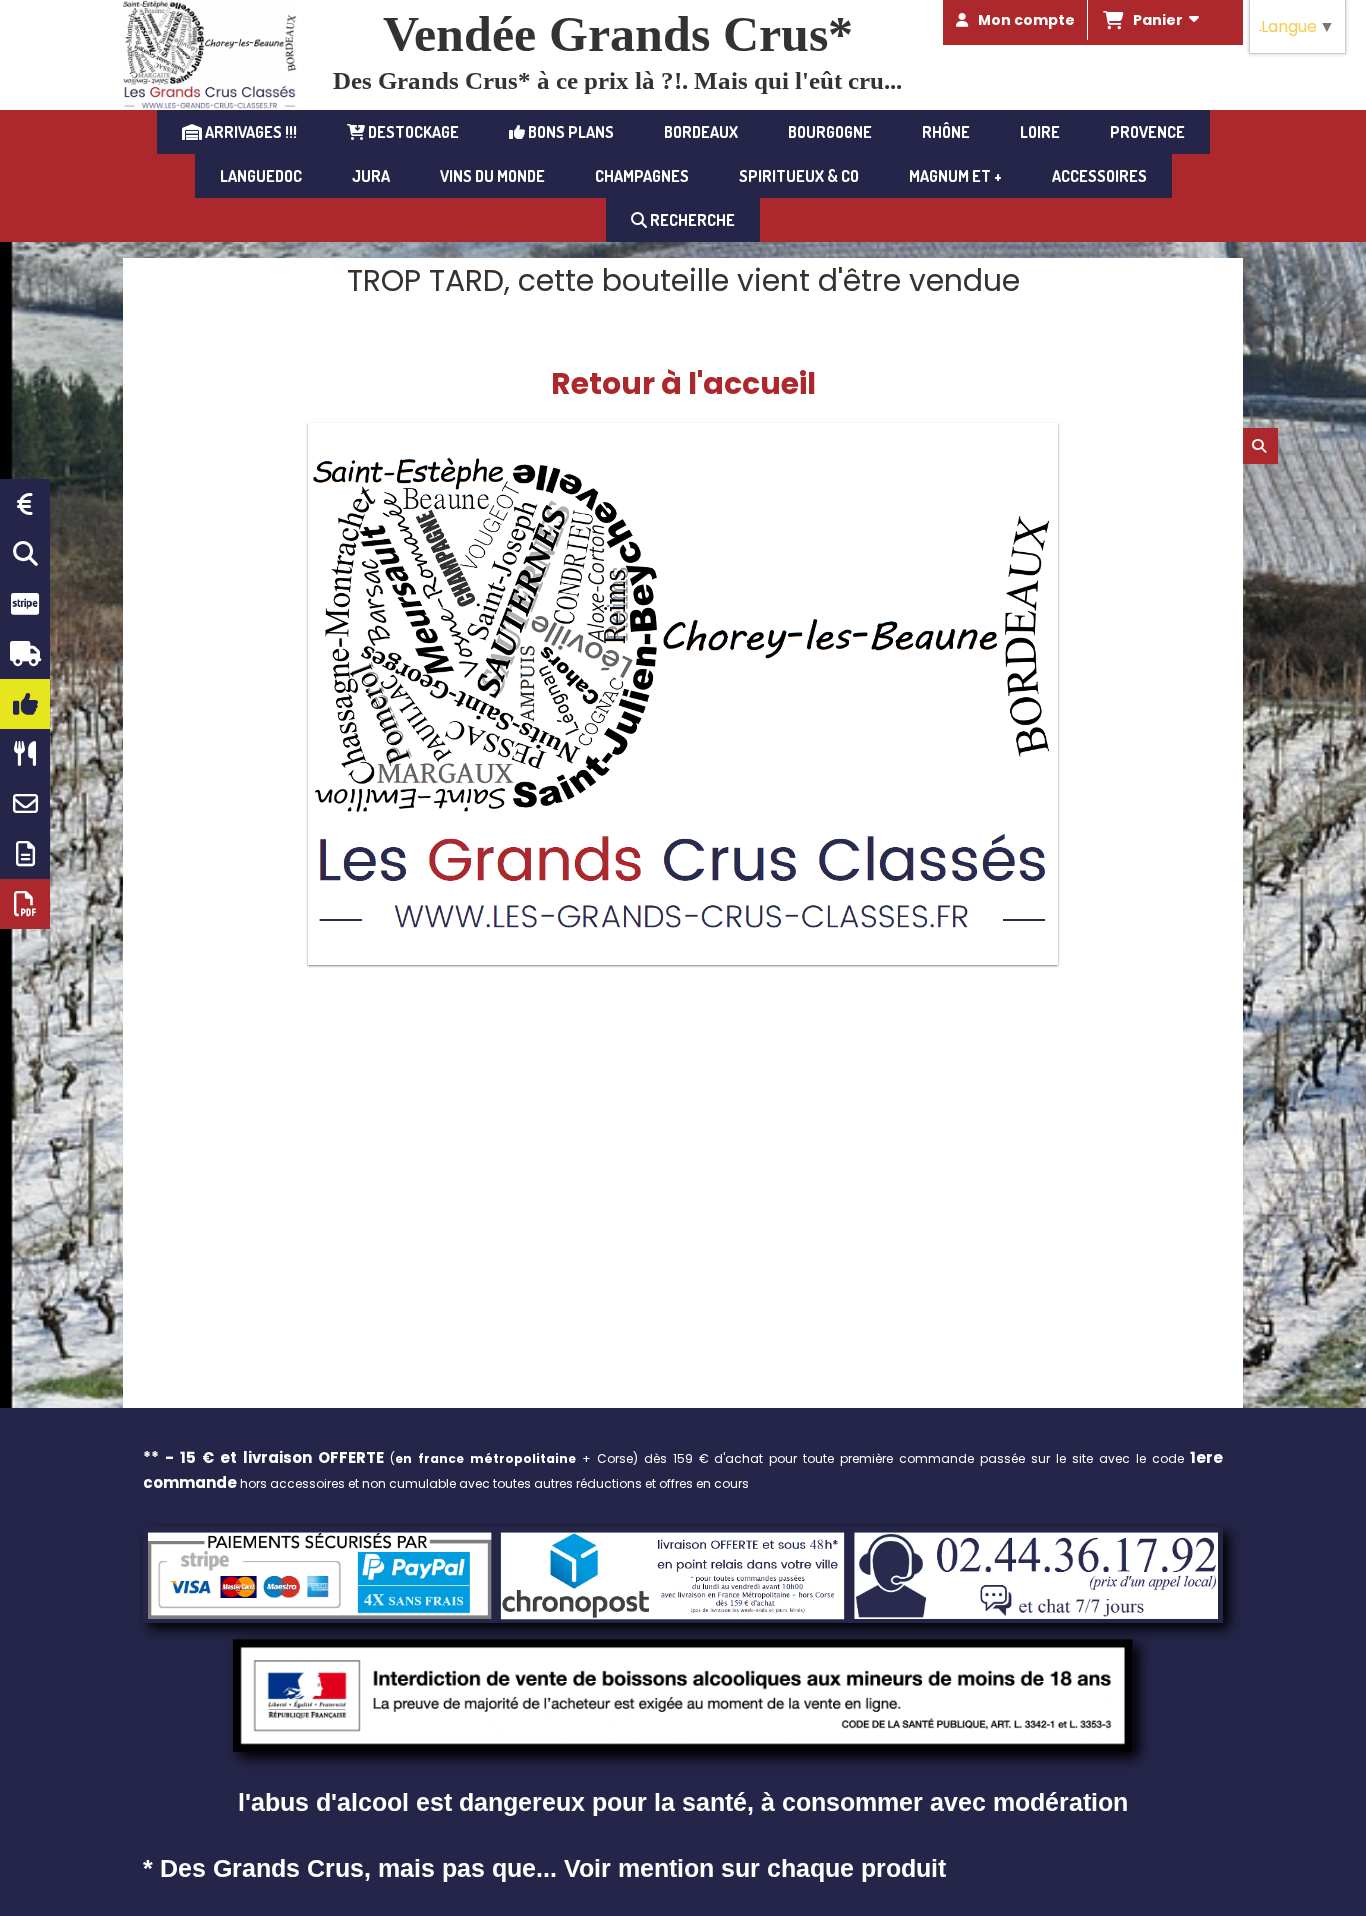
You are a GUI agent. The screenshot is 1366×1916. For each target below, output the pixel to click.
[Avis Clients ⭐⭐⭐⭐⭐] (25, 704)
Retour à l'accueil (683, 383)
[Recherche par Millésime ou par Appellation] (25, 554)
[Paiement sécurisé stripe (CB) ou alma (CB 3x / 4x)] (25, 604)
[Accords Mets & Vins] (25, 754)
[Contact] (25, 804)
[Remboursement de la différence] (25, 504)
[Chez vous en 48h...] (25, 654)
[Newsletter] (25, 854)
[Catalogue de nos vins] (25, 904)
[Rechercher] (1260, 446)
